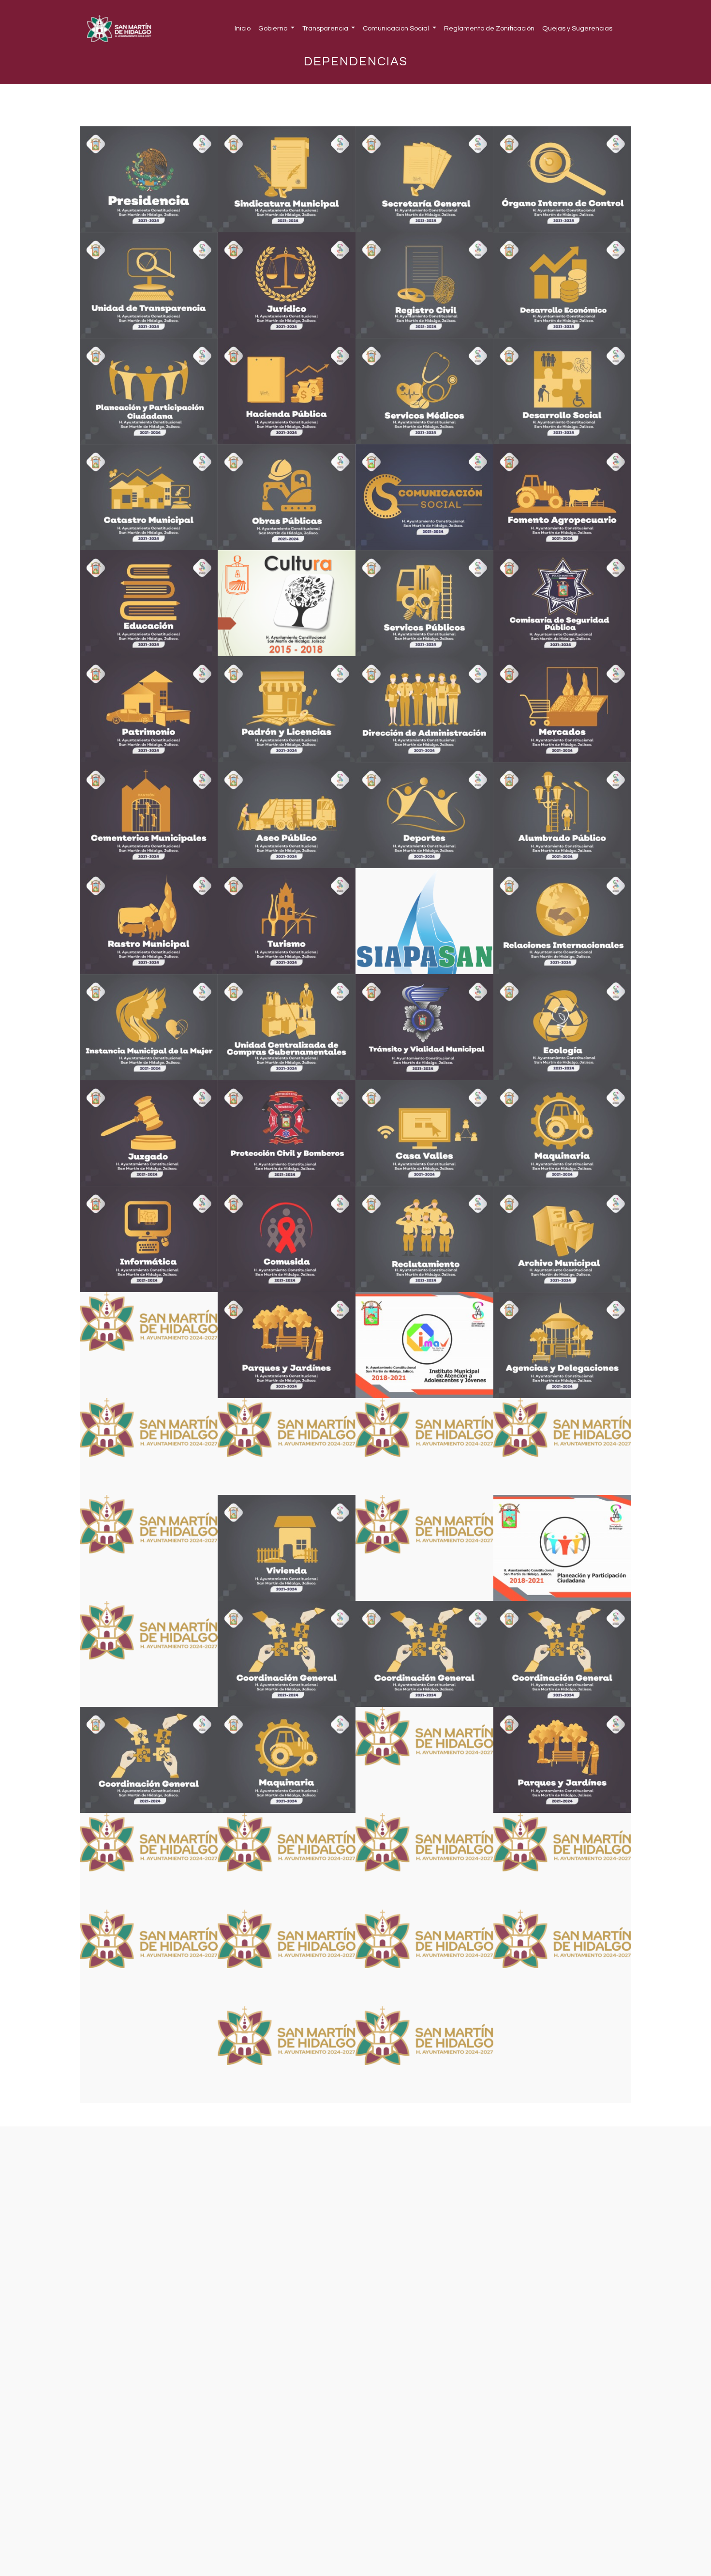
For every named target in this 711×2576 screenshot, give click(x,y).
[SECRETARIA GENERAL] (424, 179)
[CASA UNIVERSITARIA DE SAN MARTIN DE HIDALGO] (424, 1133)
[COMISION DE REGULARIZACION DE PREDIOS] (149, 1345)
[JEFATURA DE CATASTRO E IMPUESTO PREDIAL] (149, 497)
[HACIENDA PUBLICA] (287, 391)
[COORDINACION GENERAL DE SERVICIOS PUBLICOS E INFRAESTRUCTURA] (287, 1654)
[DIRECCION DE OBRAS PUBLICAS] (287, 497)
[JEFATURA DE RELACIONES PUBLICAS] (149, 1958)
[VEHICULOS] (149, 1548)
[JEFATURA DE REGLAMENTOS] (424, 1548)
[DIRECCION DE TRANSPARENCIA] (149, 285)
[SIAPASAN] (424, 921)
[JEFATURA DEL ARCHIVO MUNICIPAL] (562, 1239)
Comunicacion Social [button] (397, 28)
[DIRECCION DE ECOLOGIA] (562, 1027)
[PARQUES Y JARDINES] (287, 1345)
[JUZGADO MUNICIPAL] (149, 1133)
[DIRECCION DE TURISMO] (287, 921)
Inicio (243, 28)
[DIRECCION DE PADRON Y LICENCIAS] (287, 709)
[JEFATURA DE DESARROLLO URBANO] (149, 1861)
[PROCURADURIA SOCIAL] (287, 1958)
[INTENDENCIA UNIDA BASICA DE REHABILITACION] (424, 1446)
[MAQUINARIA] (287, 1760)
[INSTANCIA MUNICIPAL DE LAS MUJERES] (149, 1027)
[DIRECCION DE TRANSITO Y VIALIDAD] (424, 1027)
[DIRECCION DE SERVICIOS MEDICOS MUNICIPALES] (424, 391)
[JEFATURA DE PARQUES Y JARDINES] (562, 1760)
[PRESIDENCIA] (149, 179)
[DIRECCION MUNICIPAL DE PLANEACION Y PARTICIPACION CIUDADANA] (149, 391)
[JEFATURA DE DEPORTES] (424, 815)
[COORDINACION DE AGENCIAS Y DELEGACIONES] (562, 1345)
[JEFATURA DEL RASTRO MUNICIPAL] (149, 921)
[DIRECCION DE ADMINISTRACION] (424, 709)
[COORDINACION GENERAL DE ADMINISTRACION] (149, 1760)
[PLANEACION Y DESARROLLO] (562, 1548)
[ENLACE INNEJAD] (562, 1958)
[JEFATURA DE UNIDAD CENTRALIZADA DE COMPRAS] (287, 1027)
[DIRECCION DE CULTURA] (287, 603)
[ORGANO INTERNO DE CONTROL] (562, 179)
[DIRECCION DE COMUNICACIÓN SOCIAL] (424, 497)
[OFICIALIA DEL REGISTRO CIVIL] (424, 285)
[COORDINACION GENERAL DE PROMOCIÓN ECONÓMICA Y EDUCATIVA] (562, 1654)
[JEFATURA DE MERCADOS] (562, 709)
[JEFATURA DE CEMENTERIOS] (149, 815)
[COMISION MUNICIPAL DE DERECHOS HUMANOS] (562, 1446)
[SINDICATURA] (287, 179)
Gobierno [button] (274, 28)
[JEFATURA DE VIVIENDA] (287, 1548)
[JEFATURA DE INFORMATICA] (149, 1239)
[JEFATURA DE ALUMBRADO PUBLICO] (562, 815)
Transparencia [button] (326, 28)
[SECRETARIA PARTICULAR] (562, 1861)
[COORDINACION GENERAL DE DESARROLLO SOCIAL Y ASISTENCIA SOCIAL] (424, 1654)
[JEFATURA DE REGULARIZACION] (287, 1861)
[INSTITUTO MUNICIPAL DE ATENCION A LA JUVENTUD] (424, 1345)
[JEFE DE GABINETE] (424, 1861)
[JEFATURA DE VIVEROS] (424, 1760)
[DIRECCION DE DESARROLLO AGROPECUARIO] (562, 497)
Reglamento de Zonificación (489, 28)
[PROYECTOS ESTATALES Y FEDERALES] (149, 1446)
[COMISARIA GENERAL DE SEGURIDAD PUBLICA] (562, 603)
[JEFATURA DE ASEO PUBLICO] (287, 815)
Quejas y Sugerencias (577, 28)
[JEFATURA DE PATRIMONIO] (149, 709)
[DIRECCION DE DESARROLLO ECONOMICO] (562, 285)
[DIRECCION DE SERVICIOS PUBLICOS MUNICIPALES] (424, 603)
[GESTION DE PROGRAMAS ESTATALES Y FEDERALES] (287, 1446)
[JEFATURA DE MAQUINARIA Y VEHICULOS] (562, 1133)
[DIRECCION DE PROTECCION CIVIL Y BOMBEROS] (287, 1133)
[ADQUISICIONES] (149, 1654)
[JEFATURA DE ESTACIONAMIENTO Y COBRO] (424, 1958)
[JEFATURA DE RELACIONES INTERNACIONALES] (562, 921)
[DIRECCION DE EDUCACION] (149, 603)
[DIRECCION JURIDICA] (287, 285)
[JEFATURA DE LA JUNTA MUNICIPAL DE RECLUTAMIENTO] (424, 1239)
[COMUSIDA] (287, 1239)
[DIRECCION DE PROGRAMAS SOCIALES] (562, 391)
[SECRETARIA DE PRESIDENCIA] (424, 2055)
